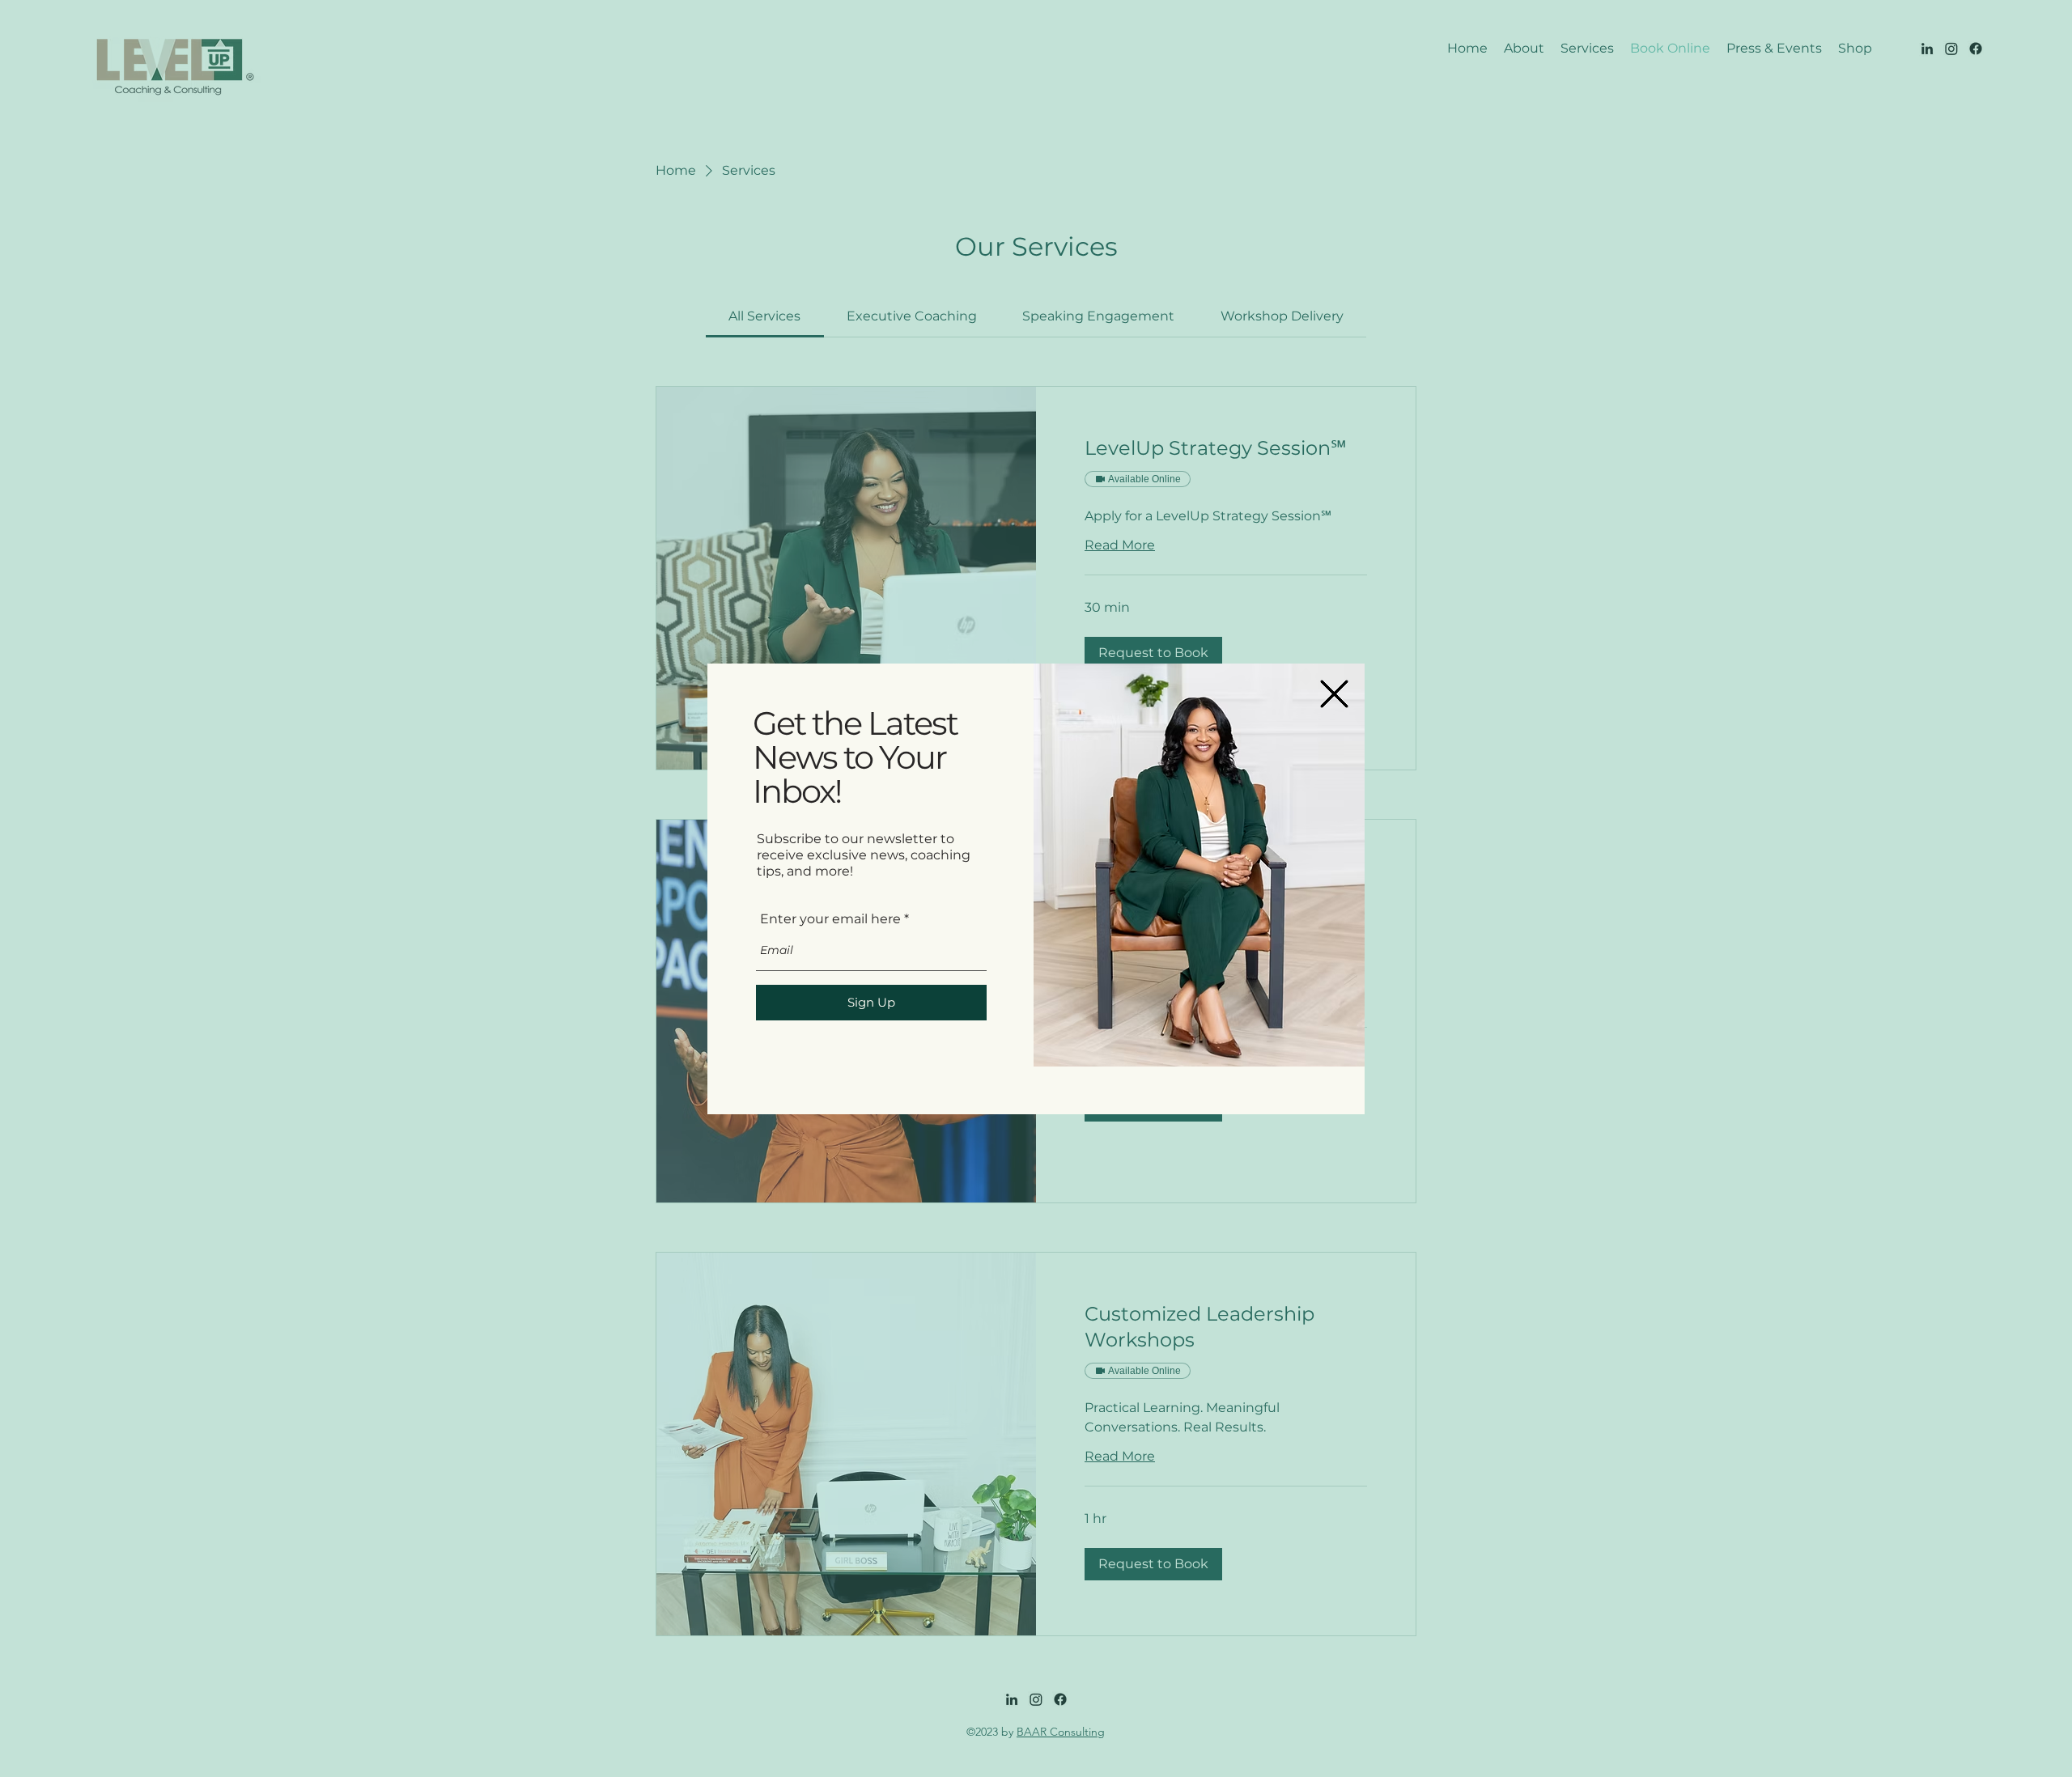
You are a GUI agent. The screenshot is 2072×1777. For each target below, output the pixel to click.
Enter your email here (830, 919)
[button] (1334, 694)
